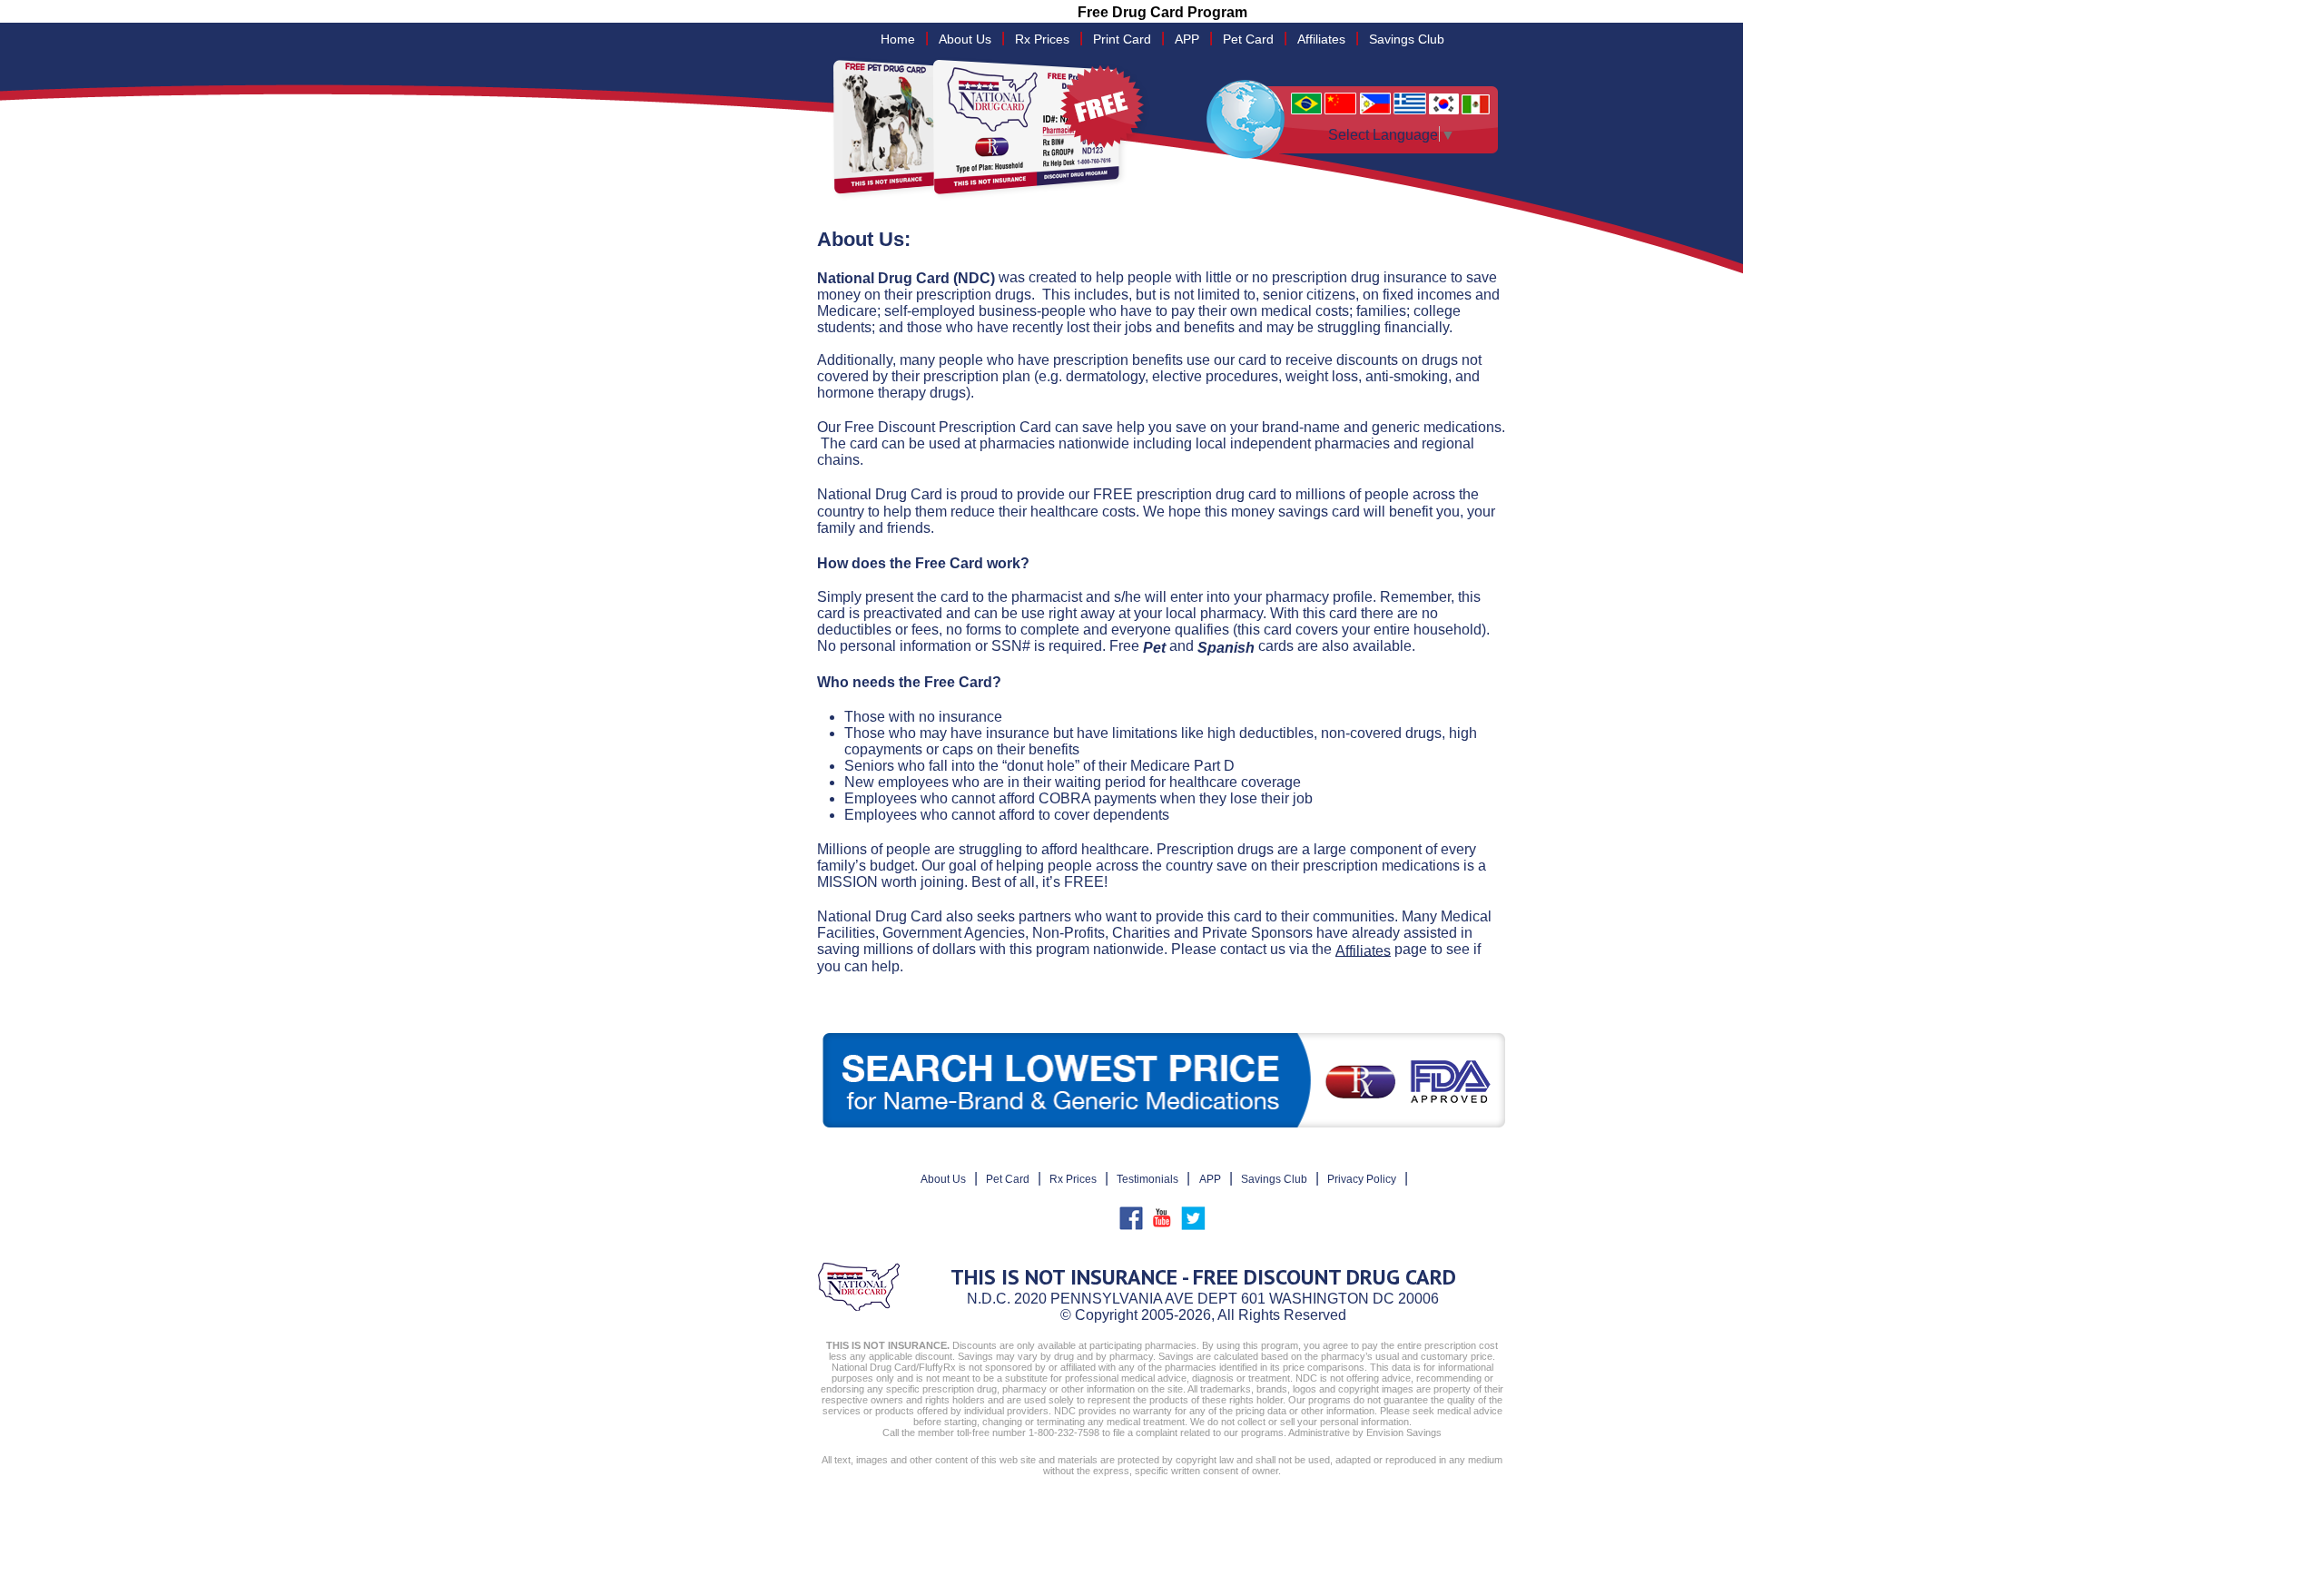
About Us (965, 39)
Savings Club (1407, 39)
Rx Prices (1042, 39)
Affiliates (1321, 39)
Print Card (1122, 39)
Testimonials (1147, 1179)
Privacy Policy (1362, 1179)
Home (898, 39)
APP (1187, 39)
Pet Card (1248, 39)
